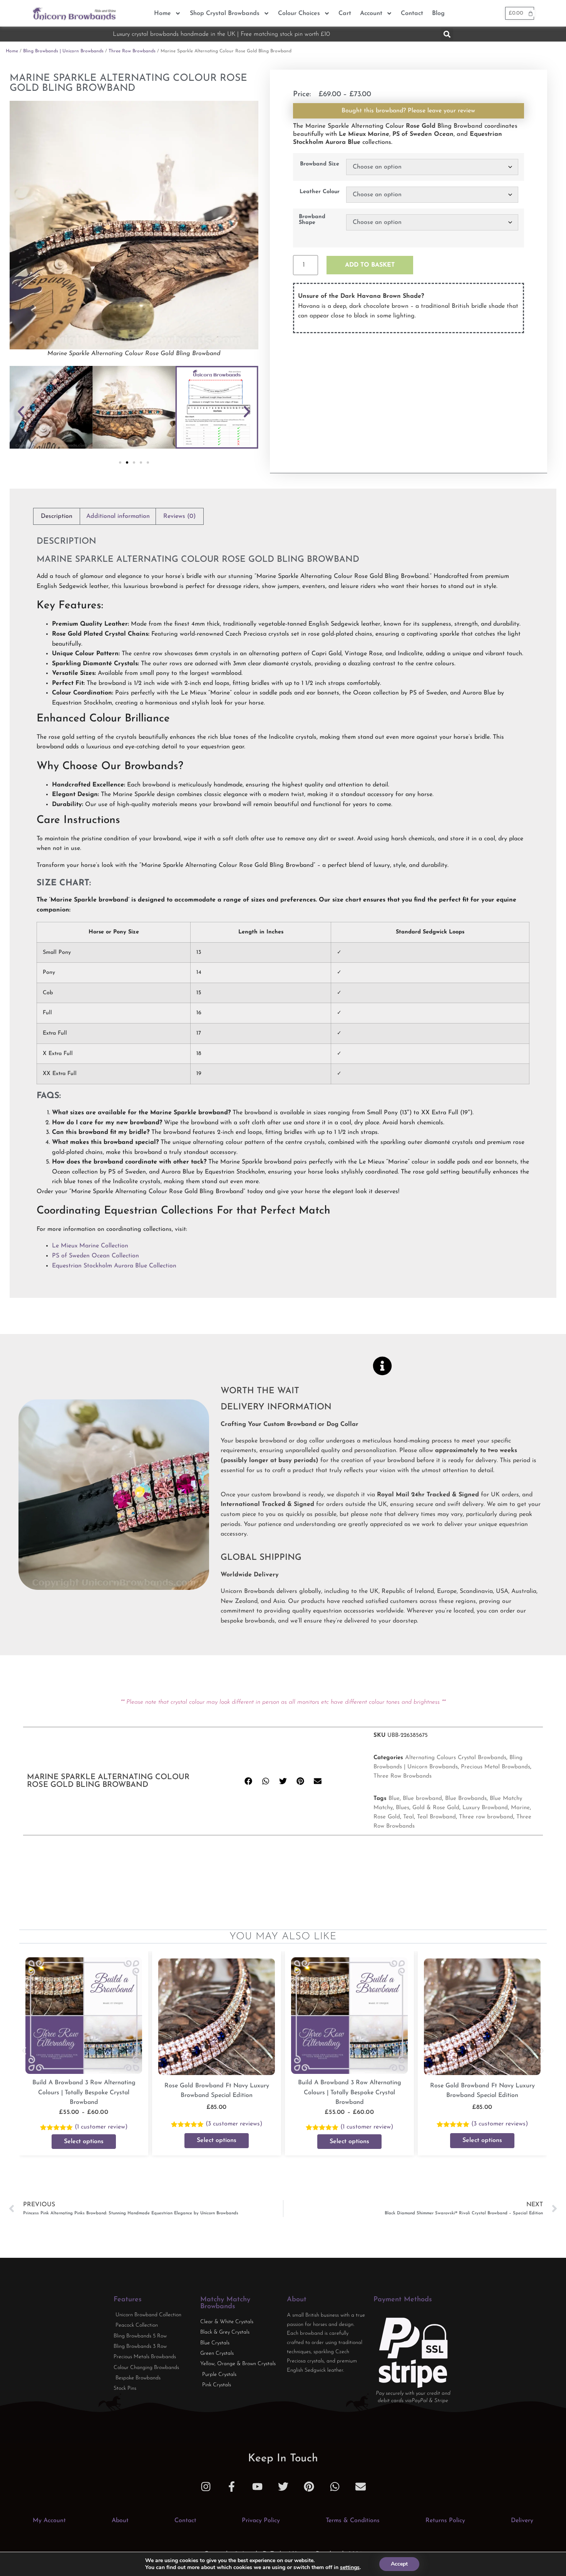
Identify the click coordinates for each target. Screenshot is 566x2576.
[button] (447, 34)
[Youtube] (257, 2487)
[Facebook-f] (232, 2487)
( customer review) (101, 2127)
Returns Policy (445, 2521)
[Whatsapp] (335, 2487)
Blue (394, 1799)
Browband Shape (312, 220)
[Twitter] (283, 2487)
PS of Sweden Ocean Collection (95, 1256)
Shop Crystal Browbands (225, 13)
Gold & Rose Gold (436, 1808)
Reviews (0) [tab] (180, 516)
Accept (399, 2564)
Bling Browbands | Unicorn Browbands (63, 51)
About (120, 2521)
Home (162, 13)
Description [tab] (57, 516)
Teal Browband (436, 1817)
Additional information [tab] (118, 516)
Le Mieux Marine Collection (90, 1246)
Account (371, 13)
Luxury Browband (485, 1808)
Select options (84, 2142)
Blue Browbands (466, 1799)
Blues (403, 1808)
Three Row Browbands (132, 51)
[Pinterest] (309, 2487)
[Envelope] (361, 2487)
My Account (49, 2521)
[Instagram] (206, 2487)
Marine (520, 1808)
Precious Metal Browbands (496, 1767)
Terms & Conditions (353, 2521)
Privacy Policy (261, 2521)
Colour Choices (299, 13)
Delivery (522, 2521)
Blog (438, 13)
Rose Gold (387, 1817)
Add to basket (370, 265)
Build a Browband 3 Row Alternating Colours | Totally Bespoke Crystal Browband (84, 2093)
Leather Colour (320, 192)
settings (350, 2568)
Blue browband (422, 1799)
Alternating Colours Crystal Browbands (456, 1758)
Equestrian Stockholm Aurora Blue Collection (114, 1266)
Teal (409, 1817)
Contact (412, 13)
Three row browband (486, 1817)
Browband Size (320, 164)
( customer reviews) (234, 2124)
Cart (345, 13)
